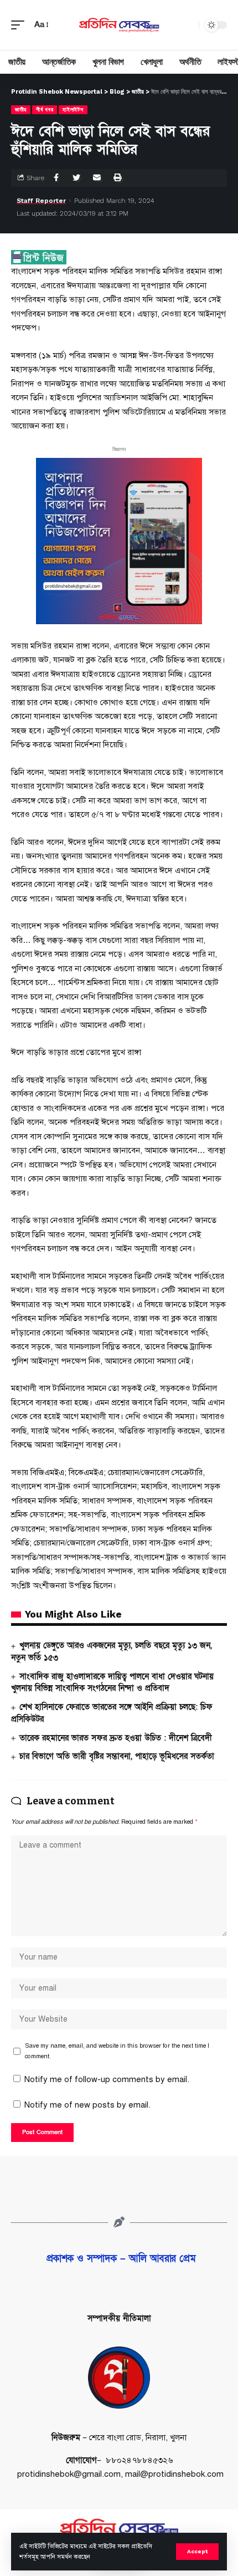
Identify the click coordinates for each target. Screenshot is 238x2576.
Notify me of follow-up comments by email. (107, 2079)
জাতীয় (21, 109)
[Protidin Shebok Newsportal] (119, 25)
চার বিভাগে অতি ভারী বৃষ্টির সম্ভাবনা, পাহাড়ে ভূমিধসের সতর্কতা (117, 1756)
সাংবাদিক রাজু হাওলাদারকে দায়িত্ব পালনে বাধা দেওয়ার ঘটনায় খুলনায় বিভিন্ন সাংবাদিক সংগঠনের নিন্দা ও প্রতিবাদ (112, 1682)
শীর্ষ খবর (45, 109)
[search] (188, 25)
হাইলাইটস (73, 109)
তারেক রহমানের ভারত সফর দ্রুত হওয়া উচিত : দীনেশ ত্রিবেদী (116, 1738)
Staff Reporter (41, 201)
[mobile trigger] (20, 25)
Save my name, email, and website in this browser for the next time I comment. (117, 2051)
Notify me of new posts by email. (87, 2105)
